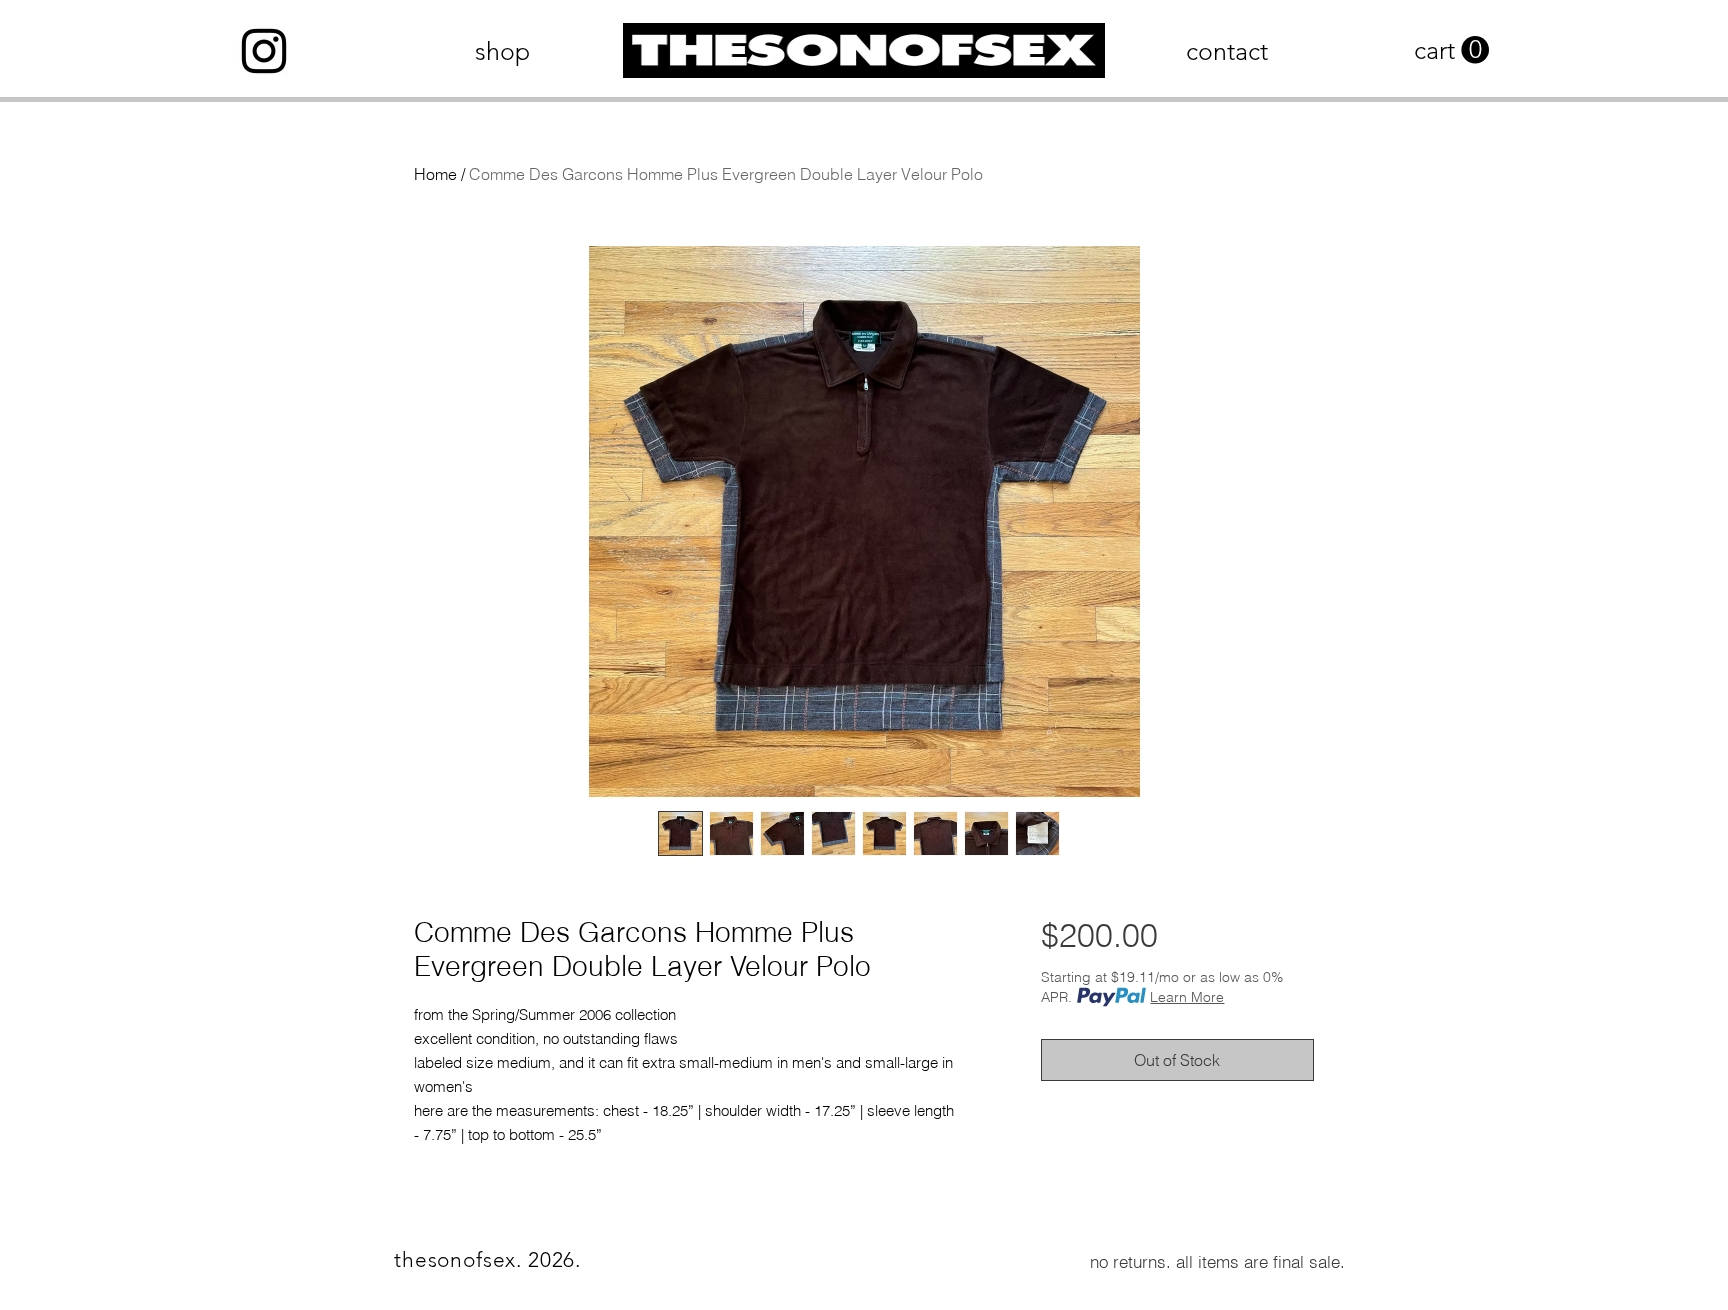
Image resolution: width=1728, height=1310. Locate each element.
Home (435, 174)
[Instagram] (264, 51)
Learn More (1187, 997)
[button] (1451, 50)
